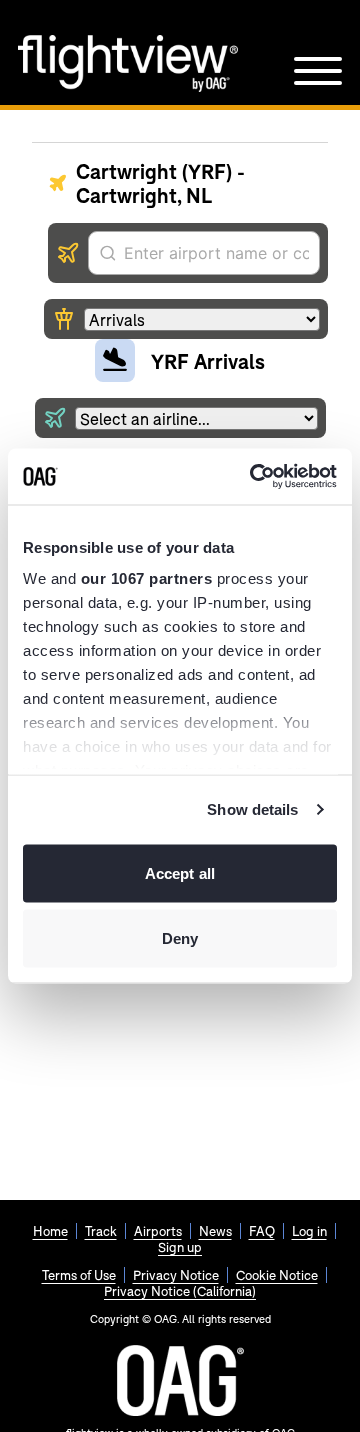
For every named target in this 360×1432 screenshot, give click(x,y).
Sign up (180, 1247)
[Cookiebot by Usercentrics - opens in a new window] (254, 477)
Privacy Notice (176, 1275)
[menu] (318, 71)
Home (50, 1231)
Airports (158, 1231)
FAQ (262, 1231)
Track (101, 1231)
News (215, 1231)
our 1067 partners (147, 578)
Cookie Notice (277, 1275)
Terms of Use (79, 1275)
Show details (252, 809)
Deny (180, 938)
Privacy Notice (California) (180, 1291)
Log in (309, 1231)
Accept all (180, 872)
